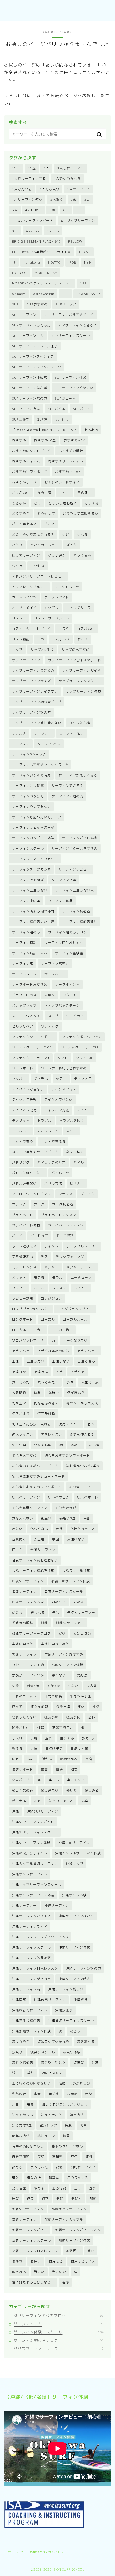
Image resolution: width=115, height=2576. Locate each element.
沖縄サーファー (24, 1905)
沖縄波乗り (64, 2010)
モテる (39, 1278)
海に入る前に (52, 2073)
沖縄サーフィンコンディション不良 (40, 1937)
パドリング (21, 1162)
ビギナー (77, 1183)
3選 (15, 210)
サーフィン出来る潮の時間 (33, 911)
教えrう (88, 1738)
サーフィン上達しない (30, 890)
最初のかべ (69, 1759)
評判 (89, 2157)
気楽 (85, 1801)
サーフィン (21, 744)
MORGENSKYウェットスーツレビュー (42, 283)
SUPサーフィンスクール (71, 336)
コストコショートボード (31, 629)
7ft (79, 210)
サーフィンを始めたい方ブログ (37, 817)
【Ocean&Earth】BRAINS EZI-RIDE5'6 (44, 430)
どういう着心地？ (63, 503)
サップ (17, 650)
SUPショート (65, 398)
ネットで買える (53, 1141)
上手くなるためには (53, 1351)
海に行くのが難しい (74, 2083)
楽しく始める (23, 1790)
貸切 (59, 2167)
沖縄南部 (19, 2000)
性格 (96, 1707)
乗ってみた (21, 1382)
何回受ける (46, 1414)
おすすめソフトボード (30, 472)
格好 (59, 1769)
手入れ (17, 1738)
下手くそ (78, 1372)
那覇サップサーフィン (69, 2209)
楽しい (54, 1780)
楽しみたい (50, 1790)
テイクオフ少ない (59, 1100)
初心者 (94, 1445)
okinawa (19, 294)
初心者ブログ (59, 1497)
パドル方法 (53, 1183)
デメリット (21, 1121)
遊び (93, 2188)
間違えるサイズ (83, 2261)
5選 (52, 210)
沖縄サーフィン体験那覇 (31, 1958)
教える (17, 1749)
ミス (44, 1257)
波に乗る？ (21, 2042)
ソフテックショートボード (33, 1037)
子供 (56, 1612)
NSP (83, 283)
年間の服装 (53, 1696)
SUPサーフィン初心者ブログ (59, 2316)
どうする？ (21, 514)
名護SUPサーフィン (28, 1581)
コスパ (64, 629)
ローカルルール (75, 1319)
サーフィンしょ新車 (28, 786)
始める (79, 1602)
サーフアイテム (59, 2324)
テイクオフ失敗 (24, 1100)
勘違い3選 (68, 1518)
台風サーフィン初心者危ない (35, 1560)
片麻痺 (72, 2094)
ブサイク (88, 1194)
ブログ (39, 1204)
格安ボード (21, 1780)
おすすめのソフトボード (31, 451)
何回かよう (21, 1414)
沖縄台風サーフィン (50, 2000)
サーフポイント (67, 984)
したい (65, 493)
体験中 (54, 1393)
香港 (66, 2282)
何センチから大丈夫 (82, 1403)
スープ (53, 1016)
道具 (30, 2199)
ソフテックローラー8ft (31, 1058)
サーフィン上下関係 (28, 880)
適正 (45, 2199)
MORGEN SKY (46, 273)
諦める (17, 2167)
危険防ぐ (19, 1539)
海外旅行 (19, 2094)
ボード (17, 1236)
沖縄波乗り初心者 (26, 2021)
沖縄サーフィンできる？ (31, 1916)
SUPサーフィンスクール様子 (35, 346)
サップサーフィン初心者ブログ (37, 702)
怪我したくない (24, 1717)
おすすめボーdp (68, 472)
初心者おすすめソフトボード (67, 1455)
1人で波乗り (49, 189)
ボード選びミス (24, 1246)
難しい (39, 2272)
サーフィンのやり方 (28, 796)
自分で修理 (21, 2157)
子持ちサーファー (81, 1612)
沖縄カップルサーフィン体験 (78, 1853)
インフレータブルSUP (30, 587)
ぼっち (72, 545)
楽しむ (72, 1790)
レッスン (59, 1288)
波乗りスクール (43, 2052)
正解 (37, 1801)
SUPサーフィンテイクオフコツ (37, 367)
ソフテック (50, 1026)
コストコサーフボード (52, 618)
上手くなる (21, 1351)
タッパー (19, 1079)
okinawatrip (44, 294)
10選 (32, 168)
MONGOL (20, 273)
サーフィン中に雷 (26, 901)
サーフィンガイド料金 (80, 838)
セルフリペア (23, 1026)
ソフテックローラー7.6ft (33, 1047)
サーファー (43, 733)
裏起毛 (57, 2157)
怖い (81, 1707)
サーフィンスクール (28, 848)
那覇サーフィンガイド (30, 2230)
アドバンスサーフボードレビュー (39, 576)
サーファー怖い (72, 733)
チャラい (41, 1079)
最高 (44, 1769)
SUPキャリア (66, 304)
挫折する (67, 1738)
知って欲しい (23, 2115)
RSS (66, 294)
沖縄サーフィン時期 (74, 1979)
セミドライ (75, 1016)
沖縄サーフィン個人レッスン (35, 1968)
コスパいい (86, 629)
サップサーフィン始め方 (31, 712)
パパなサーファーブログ (59, 2348)
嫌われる (38, 1612)
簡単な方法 (21, 2136)
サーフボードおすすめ (30, 984)
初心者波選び (66, 1508)
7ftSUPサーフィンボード (33, 220)
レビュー (81, 1288)
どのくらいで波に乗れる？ (33, 534)
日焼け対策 (79, 1749)
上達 (16, 1361)
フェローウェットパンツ (31, 1194)
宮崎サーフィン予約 (28, 1665)
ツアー (61, 1079)
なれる (82, 534)
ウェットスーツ (67, 587)
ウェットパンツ (24, 597)
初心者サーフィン (26, 1497)
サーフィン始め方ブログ (68, 932)
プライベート (23, 1215)
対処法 (82, 1675)
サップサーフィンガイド (81, 671)
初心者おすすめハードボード (35, 1466)
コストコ (19, 618)
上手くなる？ (88, 1351)
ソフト (63, 1058)
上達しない (61, 1361)
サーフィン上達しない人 (74, 890)
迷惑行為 (59, 2188)
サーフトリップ (24, 974)
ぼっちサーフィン (26, 555)
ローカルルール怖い (28, 1330)
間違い (36, 2261)
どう (37, 503)
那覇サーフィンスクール (31, 2240)
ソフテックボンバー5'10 (82, 1037)
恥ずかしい (21, 1728)
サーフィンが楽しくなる (78, 775)
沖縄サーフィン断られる (31, 1979)
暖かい (47, 1759)
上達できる (86, 1361)
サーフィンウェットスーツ (33, 827)
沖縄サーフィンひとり (76, 1916)
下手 (59, 1372)
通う (78, 2188)
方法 (34, 1749)
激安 (37, 2094)
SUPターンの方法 (26, 409)
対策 (16, 1686)
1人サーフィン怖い (27, 200)
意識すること (63, 1728)
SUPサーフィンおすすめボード (69, 315)
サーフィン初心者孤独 (80, 922)
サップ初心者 (80, 723)
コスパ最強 (21, 639)
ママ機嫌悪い (23, 1257)
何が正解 (19, 1403)
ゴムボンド (61, 639)
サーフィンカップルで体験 (33, 838)
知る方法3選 (22, 2125)
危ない (17, 1529)
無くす (54, 2094)
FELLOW (75, 241)
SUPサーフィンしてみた (31, 325)
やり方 (17, 566)
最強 (89, 1759)
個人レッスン (23, 1435)
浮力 (30, 2073)
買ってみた (39, 2167)
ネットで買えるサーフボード (35, 1152)
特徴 (89, 2094)
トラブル (45, 1121)
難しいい (59, 2272)
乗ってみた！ (48, 1382)
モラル (57, 1278)
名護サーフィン (24, 1592)
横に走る (19, 1801)
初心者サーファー (83, 1487)
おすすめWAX (74, 440)
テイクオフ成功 (24, 1110)
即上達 (39, 1539)
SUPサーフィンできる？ (78, 325)
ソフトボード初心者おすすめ (64, 1068)
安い (62, 1633)
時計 (30, 1759)
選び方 (77, 2199)
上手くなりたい (75, 1340)
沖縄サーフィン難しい (66, 1989)
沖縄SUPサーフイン (74, 1843)
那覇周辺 (73, 2251)
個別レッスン (51, 1435)
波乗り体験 (72, 2052)
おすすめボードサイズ (62, 482)
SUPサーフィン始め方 (30, 398)
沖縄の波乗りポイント (30, 1853)
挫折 (49, 1738)
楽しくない (76, 1780)
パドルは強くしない (28, 1173)
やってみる (82, 555)
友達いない (76, 1539)
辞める (39, 2188)
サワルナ (19, 733)
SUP (16, 304)
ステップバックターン (62, 1005)
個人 (91, 1424)
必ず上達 (63, 1707)
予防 (70, 1382)
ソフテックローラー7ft (80, 1047)
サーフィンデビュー (74, 869)
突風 (68, 2125)
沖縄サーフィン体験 (74, 1947)
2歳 (74, 200)
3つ (87, 200)
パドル (79, 1162)
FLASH (85, 252)
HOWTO (54, 262)
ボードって (39, 1236)
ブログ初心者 (63, 1204)
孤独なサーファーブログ (31, 1633)
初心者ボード (88, 1497)
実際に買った (23, 1644)
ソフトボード (23, 1068)
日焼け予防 (54, 1749)
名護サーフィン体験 (28, 1602)
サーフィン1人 (49, 744)
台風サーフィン (43, 1550)
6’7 (66, 210)
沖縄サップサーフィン (30, 1874)
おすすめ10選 (45, 440)
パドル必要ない (24, 1183)
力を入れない (23, 1518)
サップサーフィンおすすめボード (75, 660)
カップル (51, 608)
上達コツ (19, 1372)
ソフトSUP (85, 1058)
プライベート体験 (26, 1225)
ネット (72, 1131)
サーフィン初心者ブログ (59, 2340)
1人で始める (22, 189)
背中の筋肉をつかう (28, 2146)
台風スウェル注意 (76, 1571)
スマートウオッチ (26, 1016)
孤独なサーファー (70, 1623)
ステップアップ (24, 1005)
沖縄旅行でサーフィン (30, 2010)
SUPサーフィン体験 (71, 377)
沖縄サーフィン (57, 1905)
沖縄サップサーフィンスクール (37, 1885)
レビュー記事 (23, 1298)
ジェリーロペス (24, 995)
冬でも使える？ (82, 1435)
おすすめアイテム (26, 461)
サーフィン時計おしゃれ (64, 943)
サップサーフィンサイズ (31, 681)
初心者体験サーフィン (30, 1508)
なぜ (66, 534)
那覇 (93, 2199)
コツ (41, 639)
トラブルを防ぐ (72, 1121)
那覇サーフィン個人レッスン (35, 2251)
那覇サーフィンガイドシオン (78, 2230)
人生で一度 (90, 1382)
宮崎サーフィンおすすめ (64, 1654)
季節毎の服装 (23, 1623)
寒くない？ (60, 1675)
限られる (19, 2272)
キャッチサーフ (79, 608)
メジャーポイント (80, 1267)
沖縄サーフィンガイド (30, 1926)
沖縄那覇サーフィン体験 (31, 2031)
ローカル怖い (62, 1330)
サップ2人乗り (42, 650)
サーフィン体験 (60, 901)
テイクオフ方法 (57, 1110)
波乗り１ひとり (53, 2062)
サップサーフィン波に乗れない (37, 723)
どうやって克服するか (80, 514)
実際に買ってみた (55, 1644)
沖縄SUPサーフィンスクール (35, 1832)
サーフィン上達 (64, 880)
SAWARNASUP (88, 294)
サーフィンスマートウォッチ (35, 859)
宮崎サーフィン (24, 1654)
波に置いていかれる (53, 2042)
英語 (41, 2157)
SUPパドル (57, 409)
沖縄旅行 (81, 2000)
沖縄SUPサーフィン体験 (31, 1843)
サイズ (83, 639)
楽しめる (92, 1790)
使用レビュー (69, 1424)
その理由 (85, 493)
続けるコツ (46, 2136)
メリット (19, 1278)
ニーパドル (21, 1131)
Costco (53, 231)
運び (16, 2199)
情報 (41, 1728)
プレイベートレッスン (66, 1225)
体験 (37, 1393)
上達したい (36, 1361)
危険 (59, 1529)
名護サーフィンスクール (64, 1592)
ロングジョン (51, 1298)
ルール (39, 1288)
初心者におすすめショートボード (39, 1476)
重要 (91, 2251)
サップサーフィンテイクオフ (35, 691)
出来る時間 (43, 1445)
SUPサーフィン (24, 315)
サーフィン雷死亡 (55, 964)
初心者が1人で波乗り (83, 1466)
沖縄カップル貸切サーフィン (35, 1864)
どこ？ (50, 524)
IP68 (72, 262)
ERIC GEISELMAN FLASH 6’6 (36, 241)
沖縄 (16, 1811)
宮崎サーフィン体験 (68, 1665)
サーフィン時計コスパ (30, 953)
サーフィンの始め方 (68, 796)
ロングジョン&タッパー (31, 1309)
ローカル (48, 1319)
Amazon (32, 231)
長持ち (17, 2261)
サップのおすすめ (76, 650)
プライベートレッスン (59, 1215)
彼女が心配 (39, 1707)
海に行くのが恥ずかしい (31, 2083)
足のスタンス (78, 2178)
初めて (76, 1445)
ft (14, 262)
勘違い (46, 1518)
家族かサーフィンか (28, 1675)
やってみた (57, 555)
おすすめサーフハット (66, 461)
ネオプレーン (48, 1131)
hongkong (32, 262)
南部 (87, 1518)
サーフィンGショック (29, 754)
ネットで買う (23, 1141)
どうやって (46, 514)
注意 (95, 2062)
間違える (56, 2261)
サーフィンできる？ (68, 786)
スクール (70, 995)
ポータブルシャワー (82, 1246)
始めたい (59, 1602)
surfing (62, 419)
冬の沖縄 (19, 1445)
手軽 (34, 1738)
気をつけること (61, 1801)
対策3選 (33, 1686)
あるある (91, 430)
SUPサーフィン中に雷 (30, 377)
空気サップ (48, 2125)
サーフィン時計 (24, 943)
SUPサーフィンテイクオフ (33, 357)
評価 (74, 2157)
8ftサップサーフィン (78, 220)
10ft (16, 168)
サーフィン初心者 (76, 911)
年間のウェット (24, 1696)
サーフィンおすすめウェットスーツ (40, 765)
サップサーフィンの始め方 (33, 671)
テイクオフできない (28, 1089)
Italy (88, 262)
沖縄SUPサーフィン (43, 1811)
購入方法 (34, 2178)
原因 (56, 1539)
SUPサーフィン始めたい (74, 388)
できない (19, 503)
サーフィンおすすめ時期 (31, 775)
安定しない (82, 1633)
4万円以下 (34, 210)
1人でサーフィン (71, 168)
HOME (9, 2552)
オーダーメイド (24, 608)
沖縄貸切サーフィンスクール (71, 2021)
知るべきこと (51, 2115)
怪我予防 (73, 1717)
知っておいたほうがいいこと (65, 2104)
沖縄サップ (75, 1864)
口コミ (17, 1550)
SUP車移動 (21, 419)
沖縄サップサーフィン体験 (33, 1895)
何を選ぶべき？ (46, 1403)
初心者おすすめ (24, 1455)
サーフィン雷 (23, 964)
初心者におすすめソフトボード (37, 1487)
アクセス (38, 566)
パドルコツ (60, 1173)
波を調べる (86, 2042)
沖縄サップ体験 (74, 1895)
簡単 (83, 2125)
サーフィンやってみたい (31, 807)
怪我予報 (51, 1717)
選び (60, 2199)
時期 (16, 1759)
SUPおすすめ (37, 304)
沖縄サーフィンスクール (31, 1947)
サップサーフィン (26, 660)
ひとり (17, 545)
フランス (66, 1194)
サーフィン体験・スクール (59, 2332)
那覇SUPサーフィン (28, 2209)
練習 (66, 2136)
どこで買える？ (24, 524)
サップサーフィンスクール (80, 681)
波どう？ (77, 2031)
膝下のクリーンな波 (68, 2146)
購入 (16, 2178)
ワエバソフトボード (28, 1340)
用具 (30, 2104)
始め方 (17, 1612)
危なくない (39, 1529)
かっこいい (21, 493)
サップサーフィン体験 (83, 691)
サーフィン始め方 (26, 932)
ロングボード (23, 1319)
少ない (73, 1686)
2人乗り (57, 200)
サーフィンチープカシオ (31, 869)
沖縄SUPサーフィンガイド (33, 1822)
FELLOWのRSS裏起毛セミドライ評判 (42, 252)
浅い (16, 2073)
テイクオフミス (64, 1089)
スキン (50, 995)
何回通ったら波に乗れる (31, 1424)
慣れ (85, 1728)
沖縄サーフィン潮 (26, 1989)
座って (17, 1707)
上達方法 (41, 1372)
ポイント (51, 1246)
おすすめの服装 (71, 451)
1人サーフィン (79, 189)
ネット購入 (75, 1152)
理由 (16, 2104)
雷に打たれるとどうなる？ (33, 2282)
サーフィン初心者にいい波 (33, 922)
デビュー (84, 1110)
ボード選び (65, 1236)
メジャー (51, 1267)
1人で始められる (67, 179)
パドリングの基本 (52, 1162)
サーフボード (55, 974)
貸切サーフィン (83, 2167)
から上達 (45, 493)
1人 (46, 168)
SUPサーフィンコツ (28, 336)
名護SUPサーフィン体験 (71, 1581)
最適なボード (23, 1769)
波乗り (17, 2052)
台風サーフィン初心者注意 (33, 1571)
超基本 (54, 2178)
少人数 (92, 1686)
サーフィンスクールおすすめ (75, 848)
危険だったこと (83, 1529)
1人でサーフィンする (29, 179)
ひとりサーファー (45, 545)
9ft (15, 231)
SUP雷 (42, 419)
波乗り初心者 (23, 2062)
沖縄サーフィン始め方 (83, 1968)
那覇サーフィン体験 (74, 2240)
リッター (19, 1288)
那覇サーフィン (24, 2219)
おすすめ (19, 440)
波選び (79, 2062)
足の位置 (19, 2188)
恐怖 (92, 1717)
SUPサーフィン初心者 (30, 388)
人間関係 (19, 1393)
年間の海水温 (80, 1696)
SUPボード (82, 409)
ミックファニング (70, 1257)
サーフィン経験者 (69, 953)
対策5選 (54, 1686)
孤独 (44, 1623)
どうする (92, 503)
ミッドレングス (24, 1267)
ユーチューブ (81, 1278)
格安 (74, 1769)
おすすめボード (24, 482)
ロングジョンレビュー (75, 1309)
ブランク (19, 1204)
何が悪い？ (76, 1393)
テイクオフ (83, 1079)
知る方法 (77, 2115)
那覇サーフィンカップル (64, 2219)
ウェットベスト (57, 597)
